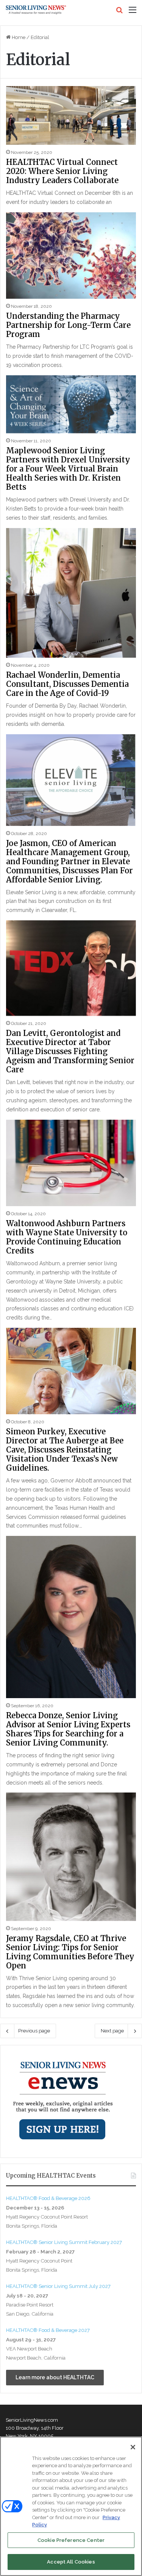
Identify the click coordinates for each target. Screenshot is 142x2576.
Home (18, 37)
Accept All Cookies (71, 2562)
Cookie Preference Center (71, 2540)
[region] (71, 2506)
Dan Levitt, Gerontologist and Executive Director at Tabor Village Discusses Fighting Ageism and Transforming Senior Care (70, 1051)
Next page (112, 2031)
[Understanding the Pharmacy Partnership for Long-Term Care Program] (71, 255)
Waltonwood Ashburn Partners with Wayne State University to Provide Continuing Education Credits (67, 1237)
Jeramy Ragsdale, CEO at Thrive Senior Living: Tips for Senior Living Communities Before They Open (70, 1952)
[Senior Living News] (36, 10)
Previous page (34, 2031)
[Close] (133, 2447)
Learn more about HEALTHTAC (55, 2377)
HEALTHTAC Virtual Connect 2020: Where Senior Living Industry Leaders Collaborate (62, 171)
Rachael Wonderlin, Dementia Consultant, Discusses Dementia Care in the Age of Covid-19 (67, 684)
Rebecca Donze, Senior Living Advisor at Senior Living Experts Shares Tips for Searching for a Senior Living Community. (68, 1729)
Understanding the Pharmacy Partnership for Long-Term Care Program (68, 325)
